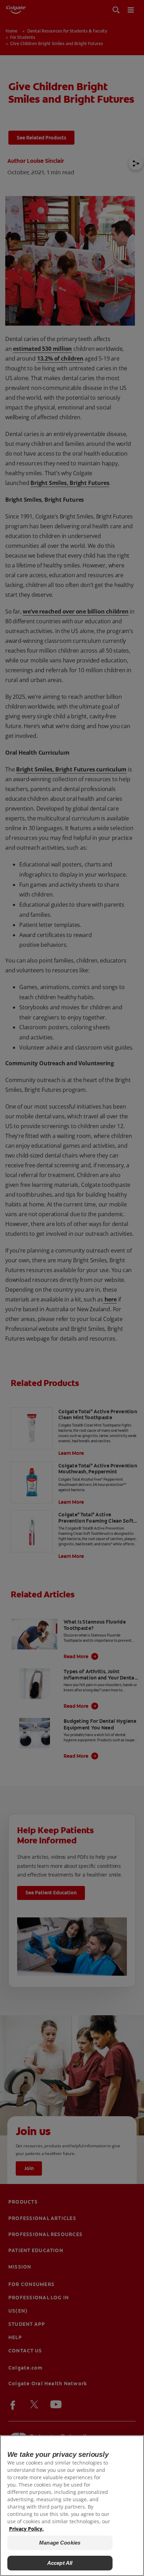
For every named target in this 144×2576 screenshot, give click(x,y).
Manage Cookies (60, 2543)
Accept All (60, 2563)
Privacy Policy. (26, 2529)
